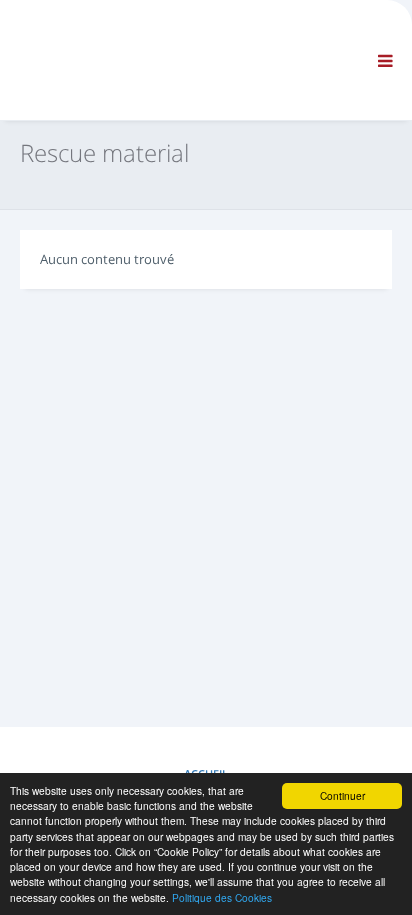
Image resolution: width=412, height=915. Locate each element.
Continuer (342, 795)
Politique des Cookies (222, 897)
